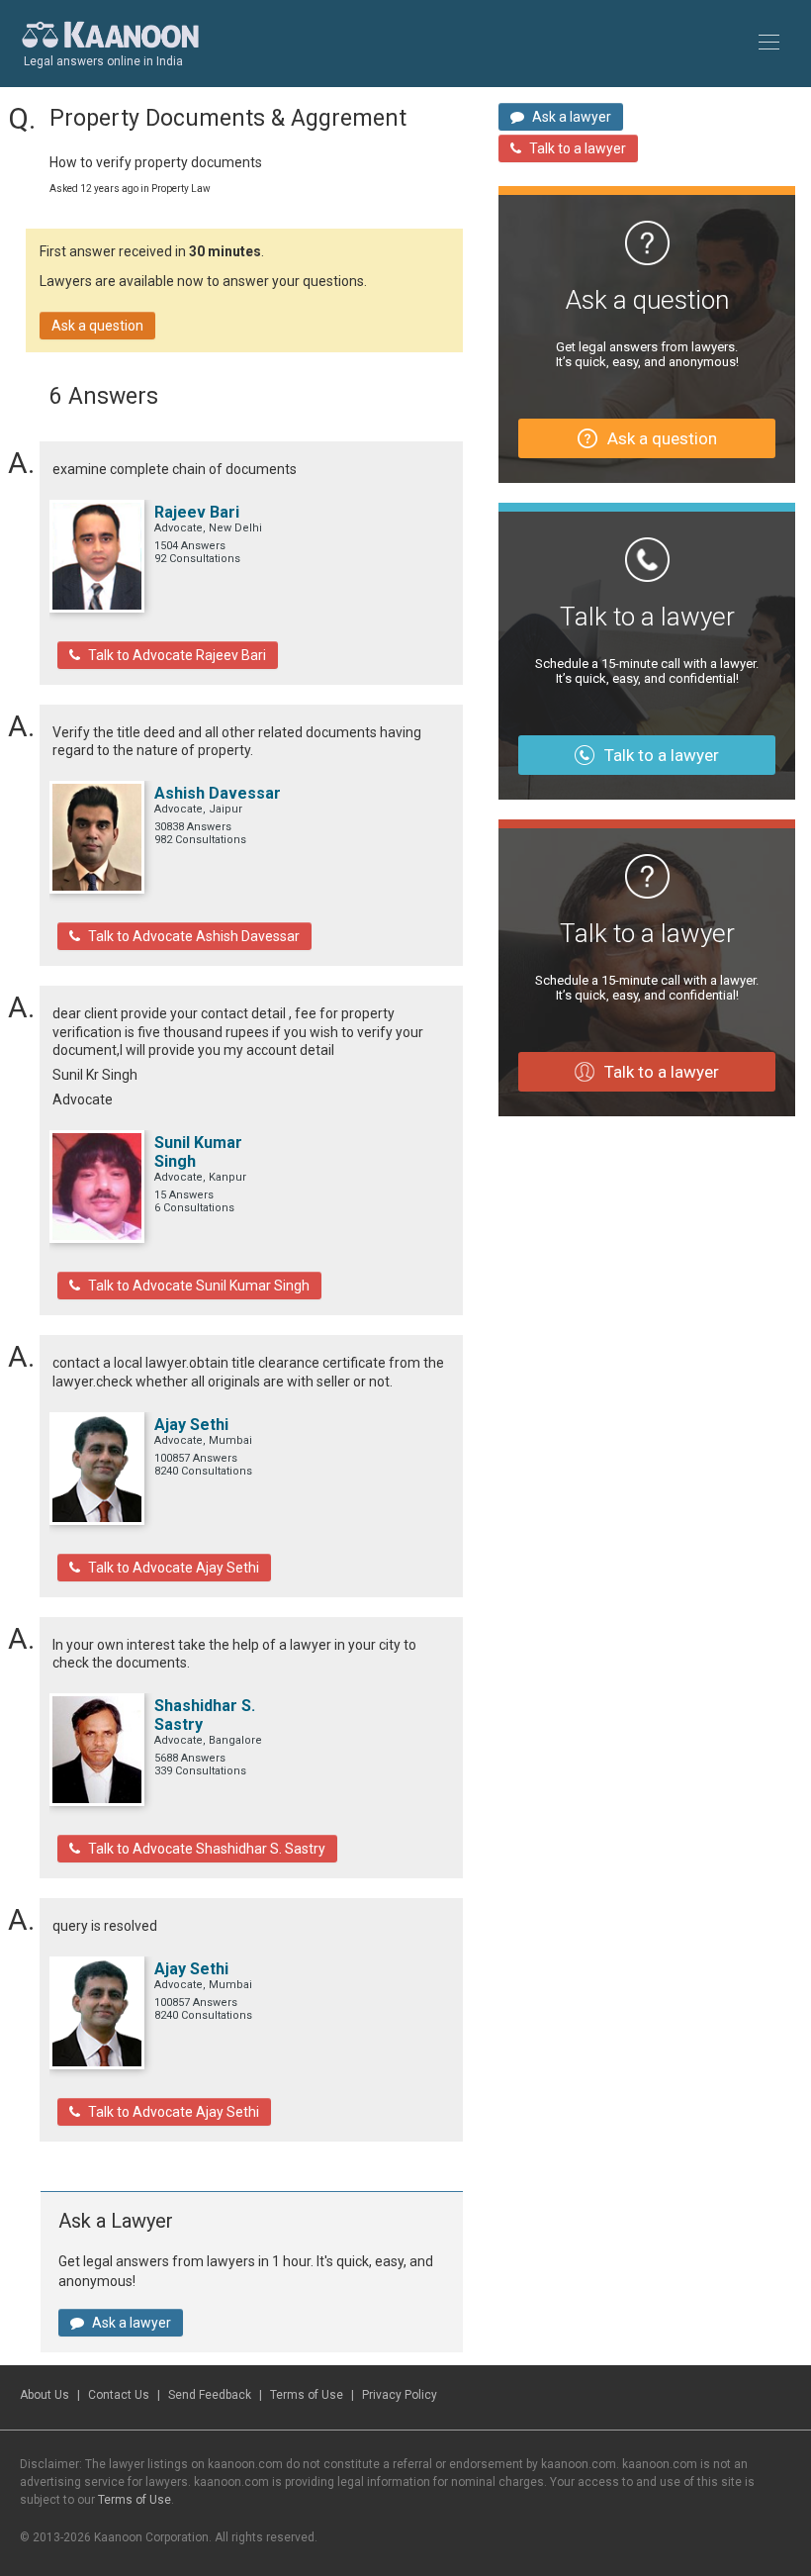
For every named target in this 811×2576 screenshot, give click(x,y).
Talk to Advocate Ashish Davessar (194, 936)
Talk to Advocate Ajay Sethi (174, 1568)
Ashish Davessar (218, 793)
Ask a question (97, 326)
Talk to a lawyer (578, 148)
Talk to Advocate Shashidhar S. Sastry (207, 1849)
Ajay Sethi (191, 1425)
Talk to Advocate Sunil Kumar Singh (199, 1286)
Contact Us (119, 2395)
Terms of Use (307, 2395)
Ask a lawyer (132, 2323)
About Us (45, 2395)
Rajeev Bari (197, 512)
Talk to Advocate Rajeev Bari (177, 655)
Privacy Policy (400, 2395)
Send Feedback (210, 2395)
